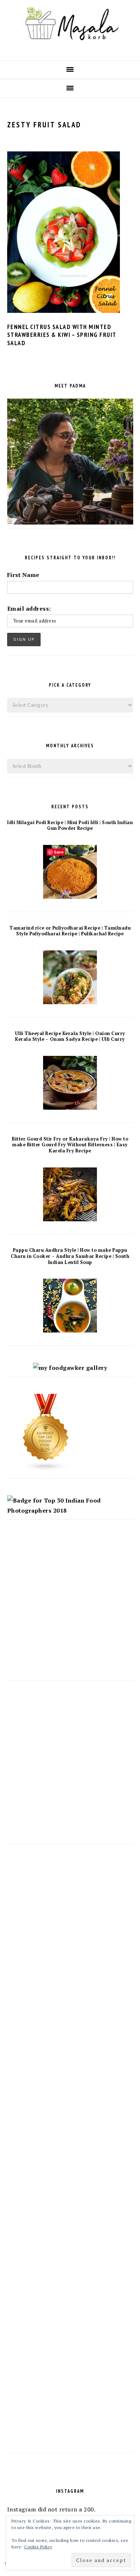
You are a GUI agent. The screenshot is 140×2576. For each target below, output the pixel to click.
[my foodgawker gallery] (70, 1368)
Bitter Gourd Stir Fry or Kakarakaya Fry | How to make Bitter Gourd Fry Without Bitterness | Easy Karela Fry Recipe (70, 1145)
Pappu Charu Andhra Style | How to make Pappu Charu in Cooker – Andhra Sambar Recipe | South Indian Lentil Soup (70, 1256)
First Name (23, 575)
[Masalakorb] (70, 48)
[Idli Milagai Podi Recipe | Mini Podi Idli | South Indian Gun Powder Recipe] (70, 897)
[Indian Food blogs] (46, 1469)
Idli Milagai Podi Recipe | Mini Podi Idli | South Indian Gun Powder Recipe (70, 826)
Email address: (29, 608)
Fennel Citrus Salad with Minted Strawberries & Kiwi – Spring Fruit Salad (62, 335)
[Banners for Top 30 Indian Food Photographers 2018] (70, 1510)
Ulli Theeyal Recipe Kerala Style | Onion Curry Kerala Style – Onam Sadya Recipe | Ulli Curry (70, 1036)
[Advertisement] (70, 1607)
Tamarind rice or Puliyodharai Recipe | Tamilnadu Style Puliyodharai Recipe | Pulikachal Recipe (70, 931)
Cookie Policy (38, 2547)
